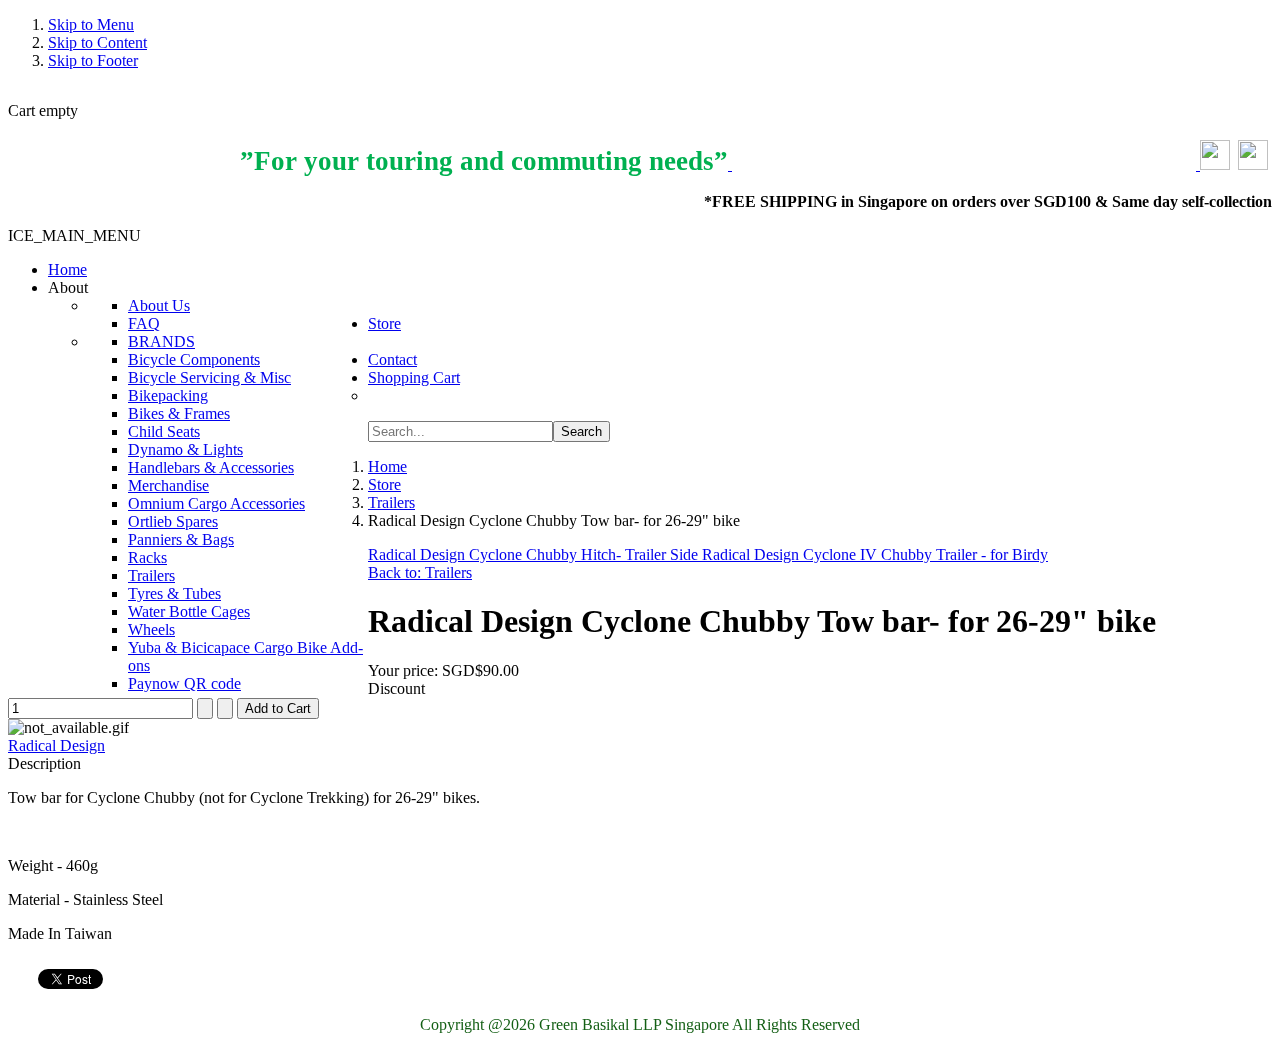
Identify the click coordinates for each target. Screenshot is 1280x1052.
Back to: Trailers (420, 572)
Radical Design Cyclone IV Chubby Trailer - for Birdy (875, 554)
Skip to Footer (93, 60)
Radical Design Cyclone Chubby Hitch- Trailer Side (535, 554)
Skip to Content (97, 42)
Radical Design (56, 745)
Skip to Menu (91, 24)
